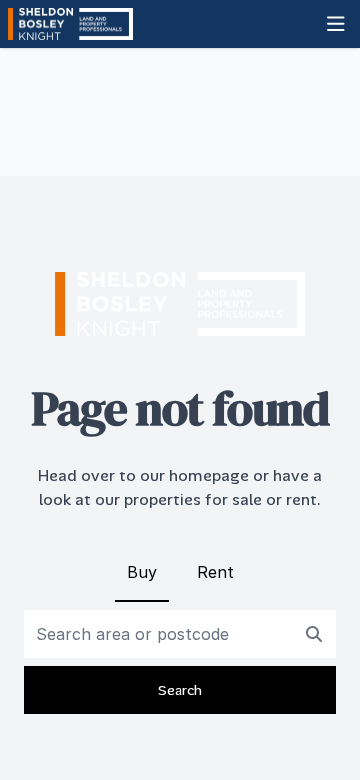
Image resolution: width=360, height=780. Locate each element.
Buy (142, 572)
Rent (215, 572)
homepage (209, 475)
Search (180, 690)
